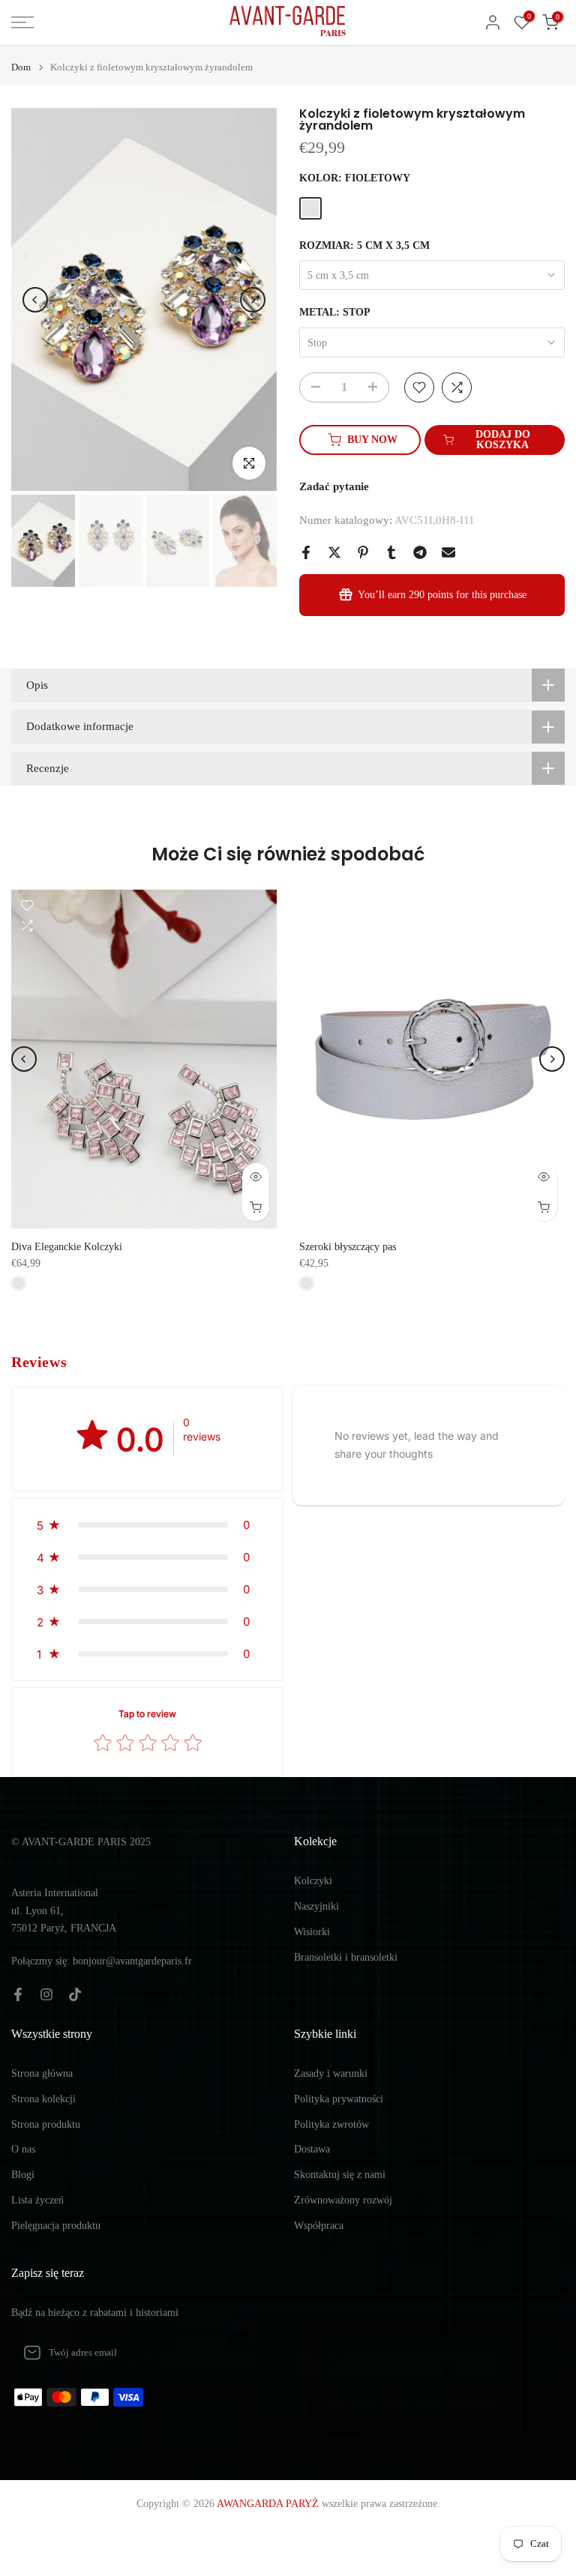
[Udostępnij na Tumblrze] (391, 552)
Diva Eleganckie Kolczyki (67, 1247)
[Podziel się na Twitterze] (334, 552)
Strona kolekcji (43, 2099)
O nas (23, 2149)
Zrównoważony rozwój (343, 2200)
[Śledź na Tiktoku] (75, 1994)
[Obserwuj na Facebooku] (18, 1994)
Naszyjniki (316, 1906)
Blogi (23, 2175)
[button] (147, 1525)
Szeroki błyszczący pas (348, 1247)
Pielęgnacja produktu (56, 2226)
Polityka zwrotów (331, 2124)
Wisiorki (312, 1932)
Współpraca (319, 2226)
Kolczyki (313, 1881)
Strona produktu (46, 2124)
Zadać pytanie (334, 486)
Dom (21, 67)
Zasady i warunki (331, 2073)
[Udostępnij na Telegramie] (420, 552)
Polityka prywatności (339, 2099)
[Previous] (35, 300)
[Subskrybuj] (256, 2353)
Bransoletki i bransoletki (346, 1957)
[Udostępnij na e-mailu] (448, 552)
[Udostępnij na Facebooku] (306, 552)
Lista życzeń (37, 2200)
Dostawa (312, 2149)
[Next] (253, 300)
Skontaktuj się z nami (340, 2175)
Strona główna (42, 2073)
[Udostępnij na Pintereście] (363, 552)
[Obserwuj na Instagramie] (46, 1994)
